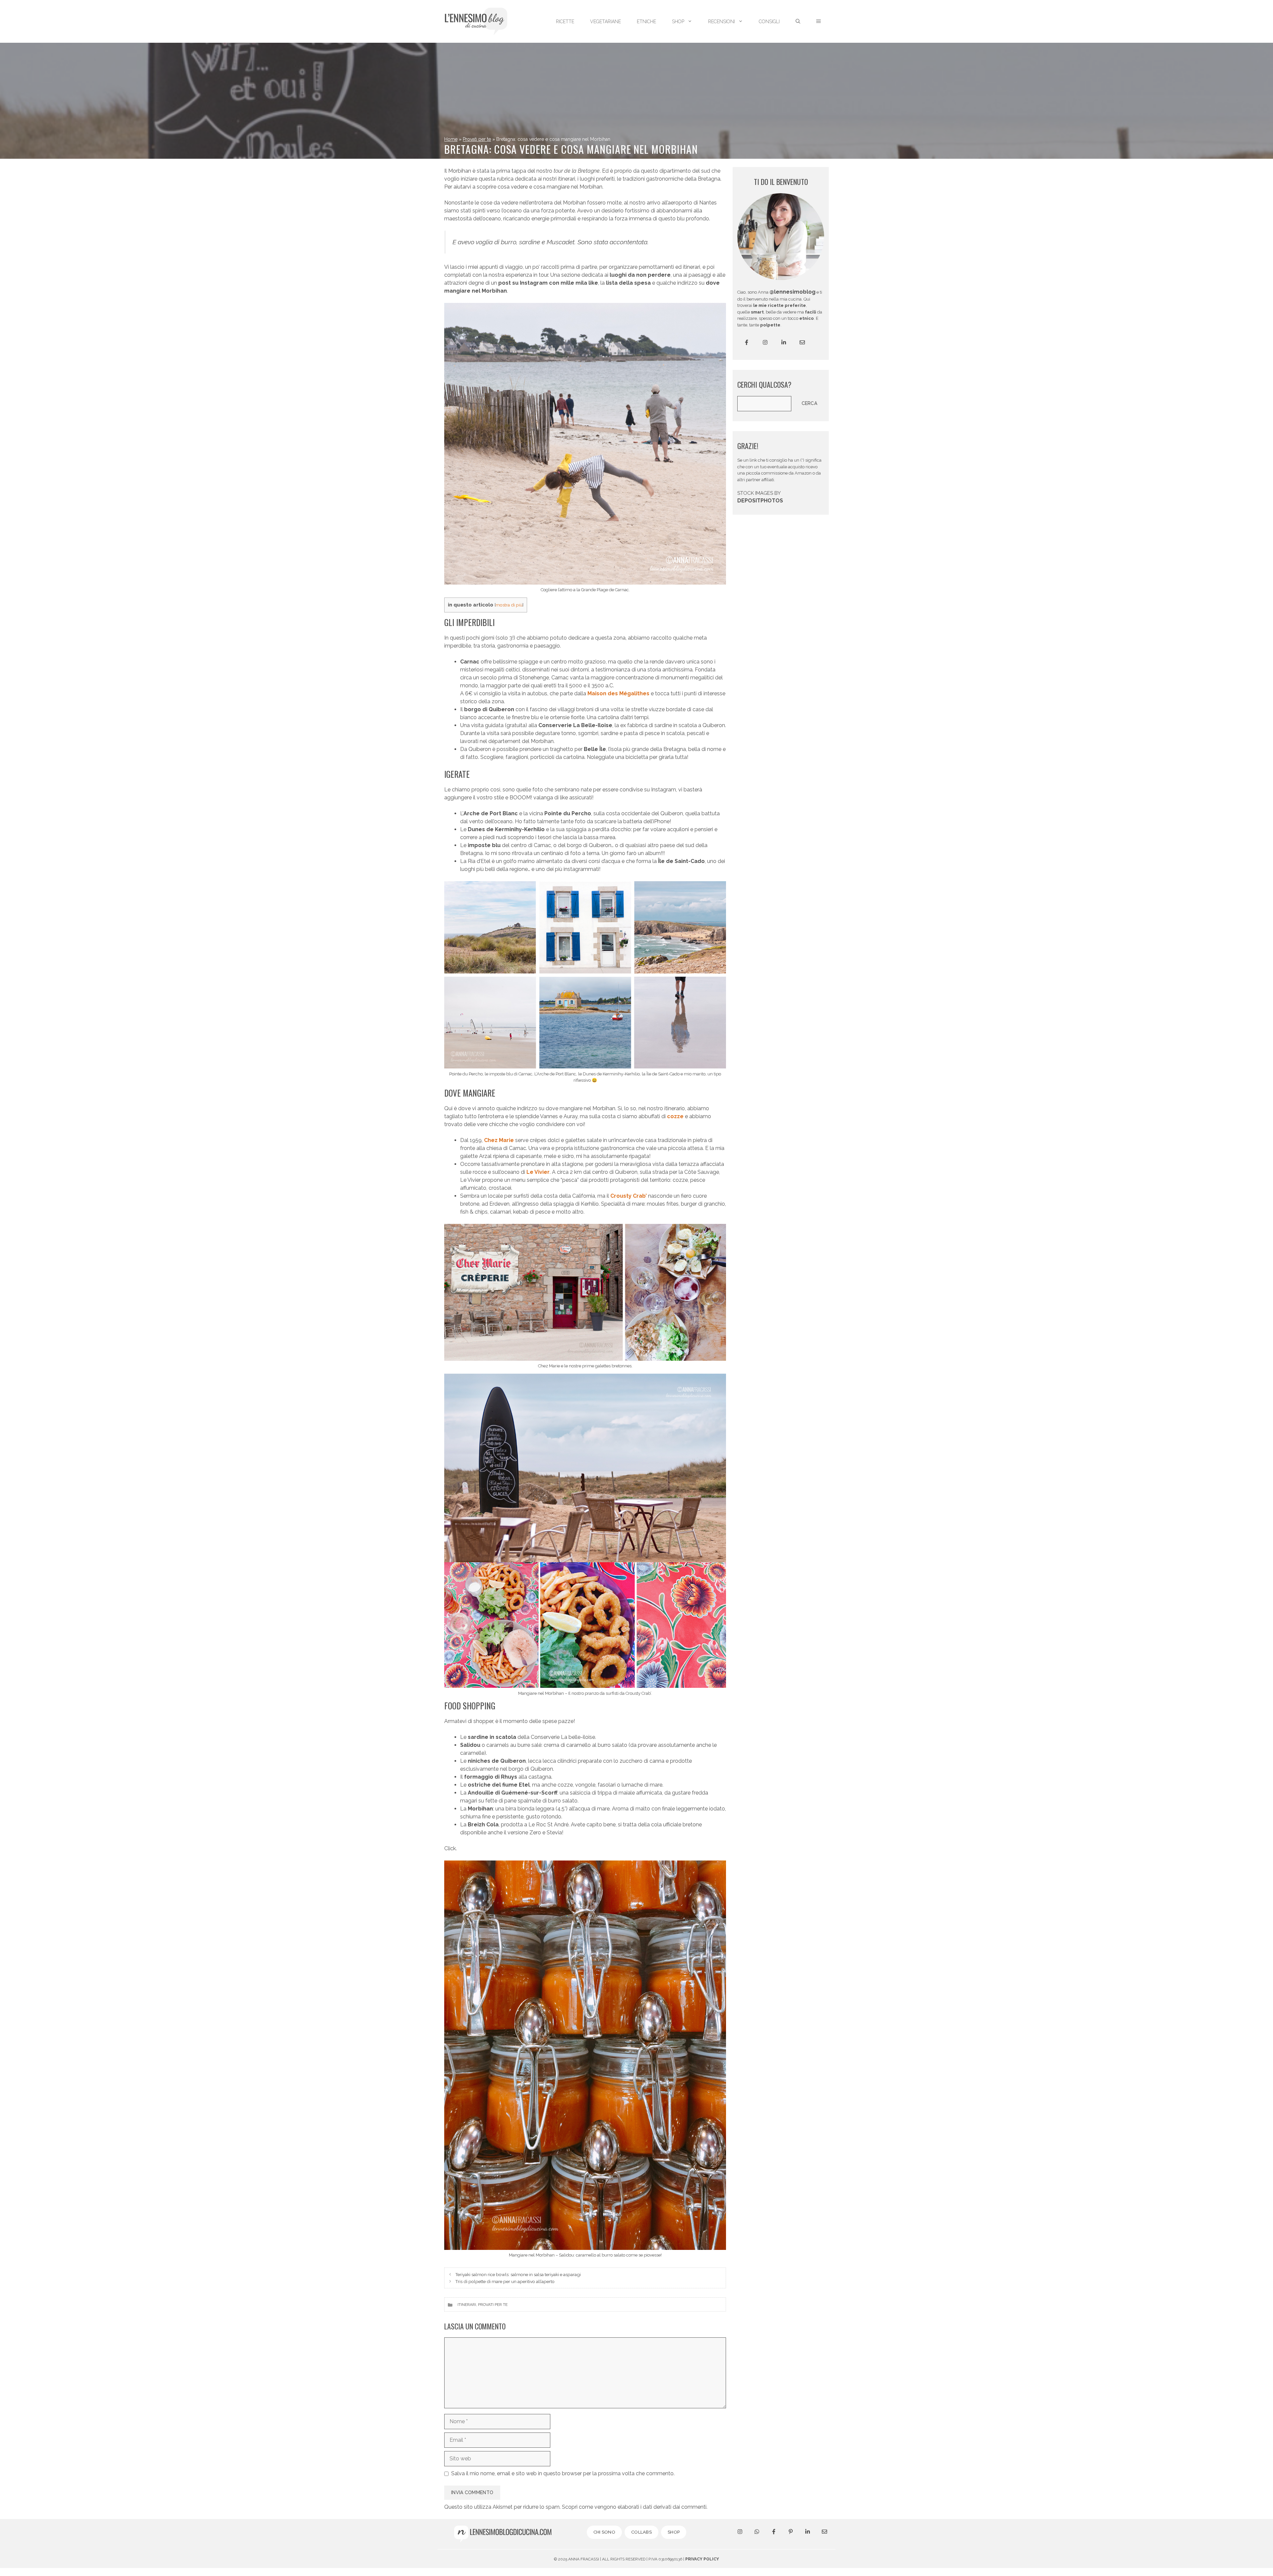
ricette (565, 22)
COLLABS (641, 2532)
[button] (818, 22)
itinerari (467, 2305)
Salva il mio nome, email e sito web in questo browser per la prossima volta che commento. (563, 2473)
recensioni (722, 22)
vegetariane (606, 22)
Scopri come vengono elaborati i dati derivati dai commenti (634, 2507)
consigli (769, 22)
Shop (678, 22)
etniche (646, 22)
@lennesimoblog (792, 292)
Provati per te (477, 139)
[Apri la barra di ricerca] (798, 22)
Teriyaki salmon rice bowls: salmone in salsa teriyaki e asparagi (518, 2274)
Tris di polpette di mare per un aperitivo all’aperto (505, 2281)
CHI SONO (604, 2532)
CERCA (810, 403)
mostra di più (509, 605)
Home (451, 139)
